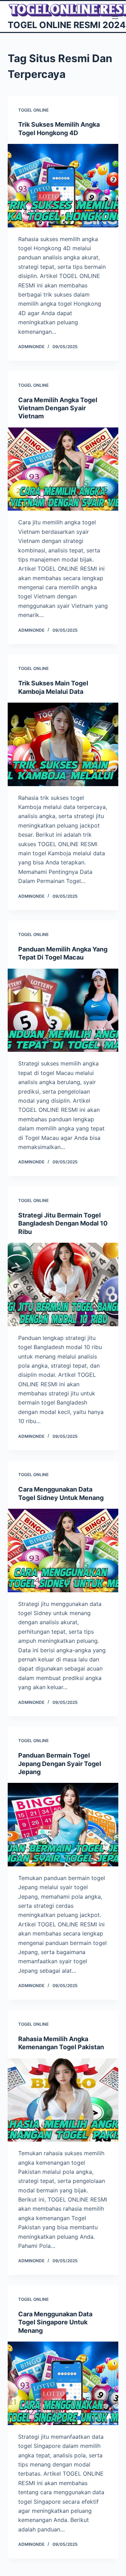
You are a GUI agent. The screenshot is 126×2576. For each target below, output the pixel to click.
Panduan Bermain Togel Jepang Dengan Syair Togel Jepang (60, 1764)
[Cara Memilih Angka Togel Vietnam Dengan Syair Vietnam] (63, 469)
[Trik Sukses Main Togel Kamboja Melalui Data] (63, 744)
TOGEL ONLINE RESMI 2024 (67, 25)
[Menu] (115, 16)
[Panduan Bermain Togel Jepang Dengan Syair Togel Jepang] (63, 1825)
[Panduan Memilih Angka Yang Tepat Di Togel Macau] (63, 1010)
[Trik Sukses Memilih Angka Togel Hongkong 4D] (63, 186)
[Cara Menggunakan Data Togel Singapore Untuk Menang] (63, 2383)
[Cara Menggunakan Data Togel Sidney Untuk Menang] (63, 1551)
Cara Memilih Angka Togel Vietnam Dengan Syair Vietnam (58, 408)
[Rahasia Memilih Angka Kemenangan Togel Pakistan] (63, 2100)
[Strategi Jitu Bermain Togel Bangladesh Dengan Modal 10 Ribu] (63, 1284)
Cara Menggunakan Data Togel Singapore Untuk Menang (55, 2322)
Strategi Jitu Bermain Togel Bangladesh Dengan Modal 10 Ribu (63, 1223)
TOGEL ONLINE (33, 110)
